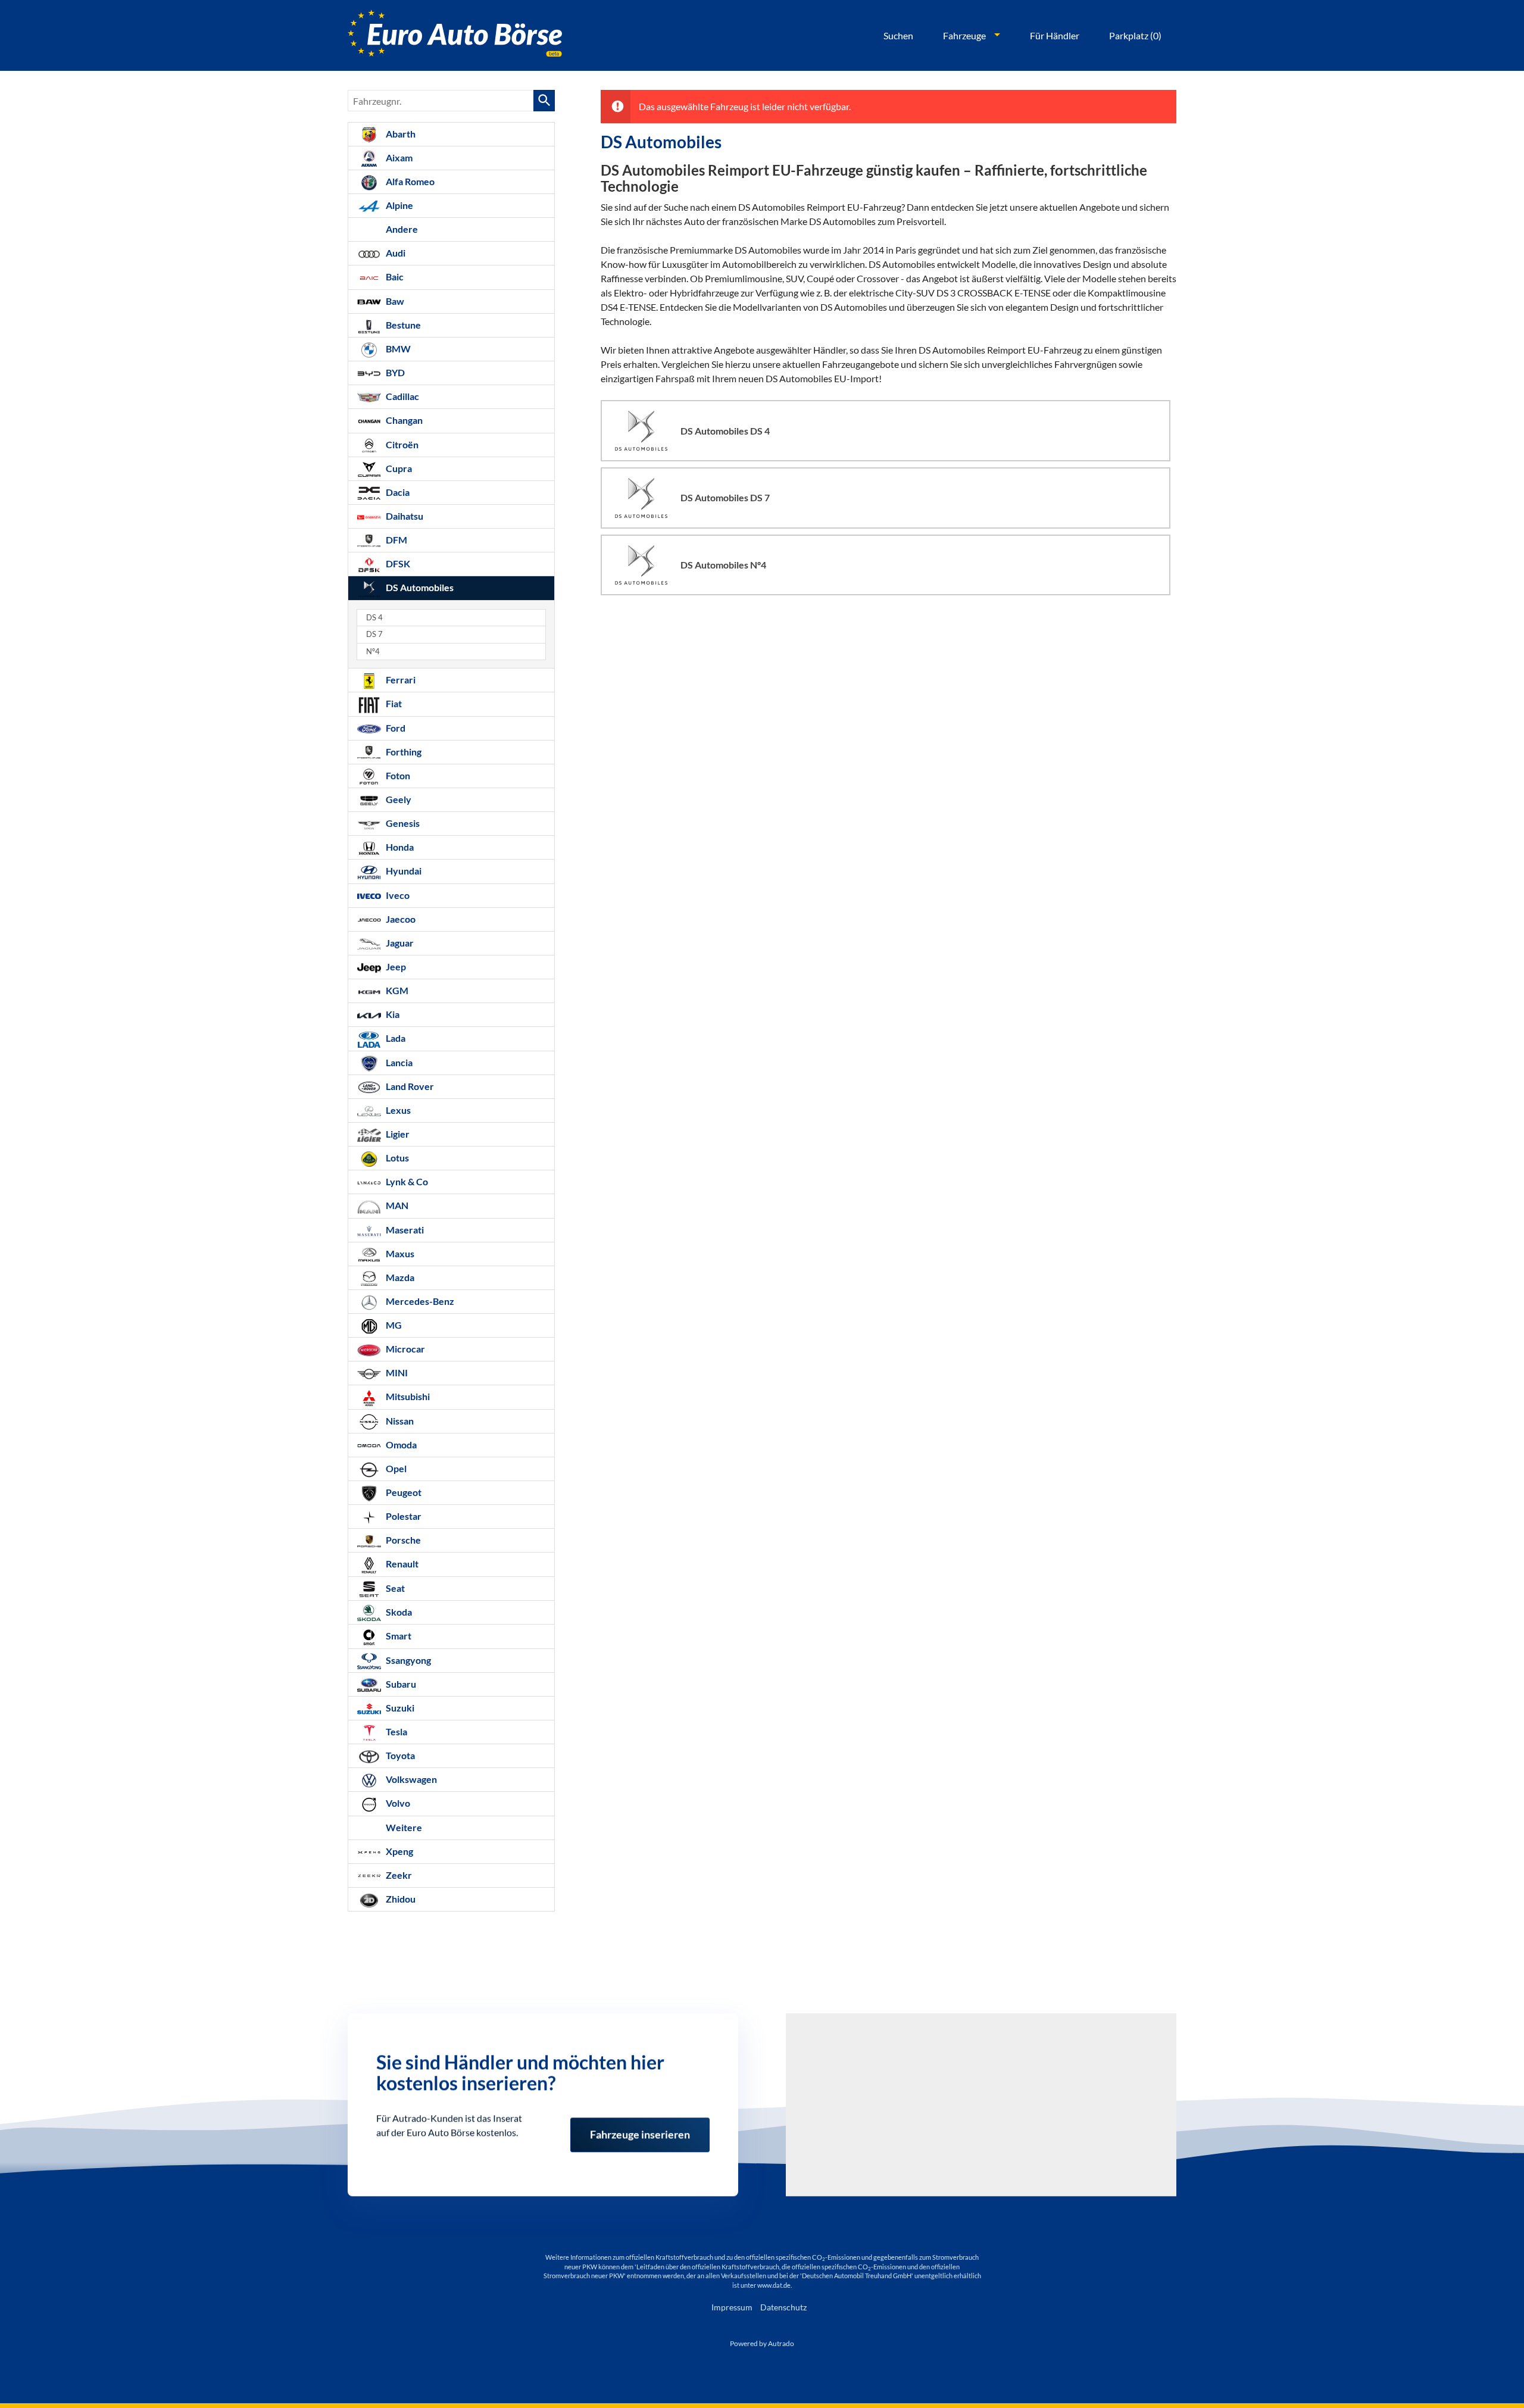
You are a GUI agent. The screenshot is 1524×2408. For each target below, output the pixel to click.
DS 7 (374, 634)
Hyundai (403, 871)
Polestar (403, 1516)
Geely (398, 799)
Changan (403, 420)
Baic (394, 277)
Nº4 (373, 652)
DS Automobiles (419, 587)
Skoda (398, 1612)
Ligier (397, 1134)
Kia (392, 1014)
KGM (396, 990)
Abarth (400, 134)
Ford (395, 728)
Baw (394, 301)
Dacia (397, 492)
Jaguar (399, 943)
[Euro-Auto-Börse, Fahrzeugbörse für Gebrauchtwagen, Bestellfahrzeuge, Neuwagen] (455, 35)
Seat (394, 1588)
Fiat (393, 703)
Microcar (405, 1349)
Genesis (402, 823)
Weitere (403, 1827)
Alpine (399, 205)
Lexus (397, 1110)
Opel (395, 1468)
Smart (398, 1636)
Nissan (399, 1421)
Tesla (396, 1731)
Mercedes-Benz (419, 1301)
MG (393, 1325)
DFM (396, 540)
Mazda (399, 1277)
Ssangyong (407, 1660)
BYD (394, 372)
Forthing (403, 752)
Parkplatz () (1135, 35)
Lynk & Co (406, 1181)
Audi (395, 253)
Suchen (898, 35)
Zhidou (400, 1899)
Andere (401, 229)
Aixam (398, 157)
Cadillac (402, 396)
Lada (395, 1038)
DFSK (397, 563)
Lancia (398, 1062)
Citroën (401, 444)
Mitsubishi (407, 1396)
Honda (399, 847)
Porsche (402, 1540)
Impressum (732, 2307)
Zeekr (398, 1875)
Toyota (399, 1755)
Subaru (400, 1684)
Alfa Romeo (409, 181)
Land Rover (409, 1086)
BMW (397, 349)
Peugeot (403, 1492)
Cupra (398, 468)
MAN (396, 1205)
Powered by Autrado (762, 2343)
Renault (401, 1564)
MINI (396, 1372)
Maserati (404, 1230)
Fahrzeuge (964, 35)
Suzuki (399, 1708)
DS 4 (374, 618)
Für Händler (1055, 35)
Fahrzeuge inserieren (640, 2129)
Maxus (399, 1253)
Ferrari (400, 680)
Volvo (397, 1803)
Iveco (397, 895)
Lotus (396, 1158)
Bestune (402, 325)
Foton (397, 775)
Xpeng (399, 1851)
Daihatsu (404, 516)
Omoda (400, 1445)
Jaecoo (400, 919)
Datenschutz (783, 2307)
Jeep (395, 966)
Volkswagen (410, 1779)
